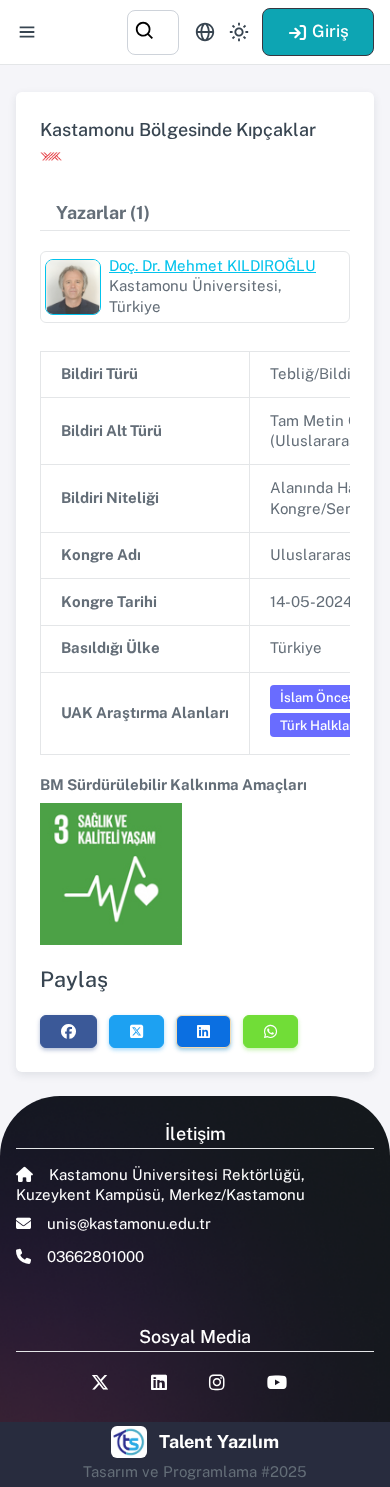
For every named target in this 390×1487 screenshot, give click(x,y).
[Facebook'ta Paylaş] (68, 1031)
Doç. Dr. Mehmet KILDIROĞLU (212, 265)
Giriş (330, 31)
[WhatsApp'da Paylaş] (270, 1031)
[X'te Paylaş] (136, 1031)
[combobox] (153, 29)
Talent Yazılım (219, 1441)
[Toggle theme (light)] (239, 32)
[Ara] (153, 29)
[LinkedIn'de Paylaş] (203, 1031)
